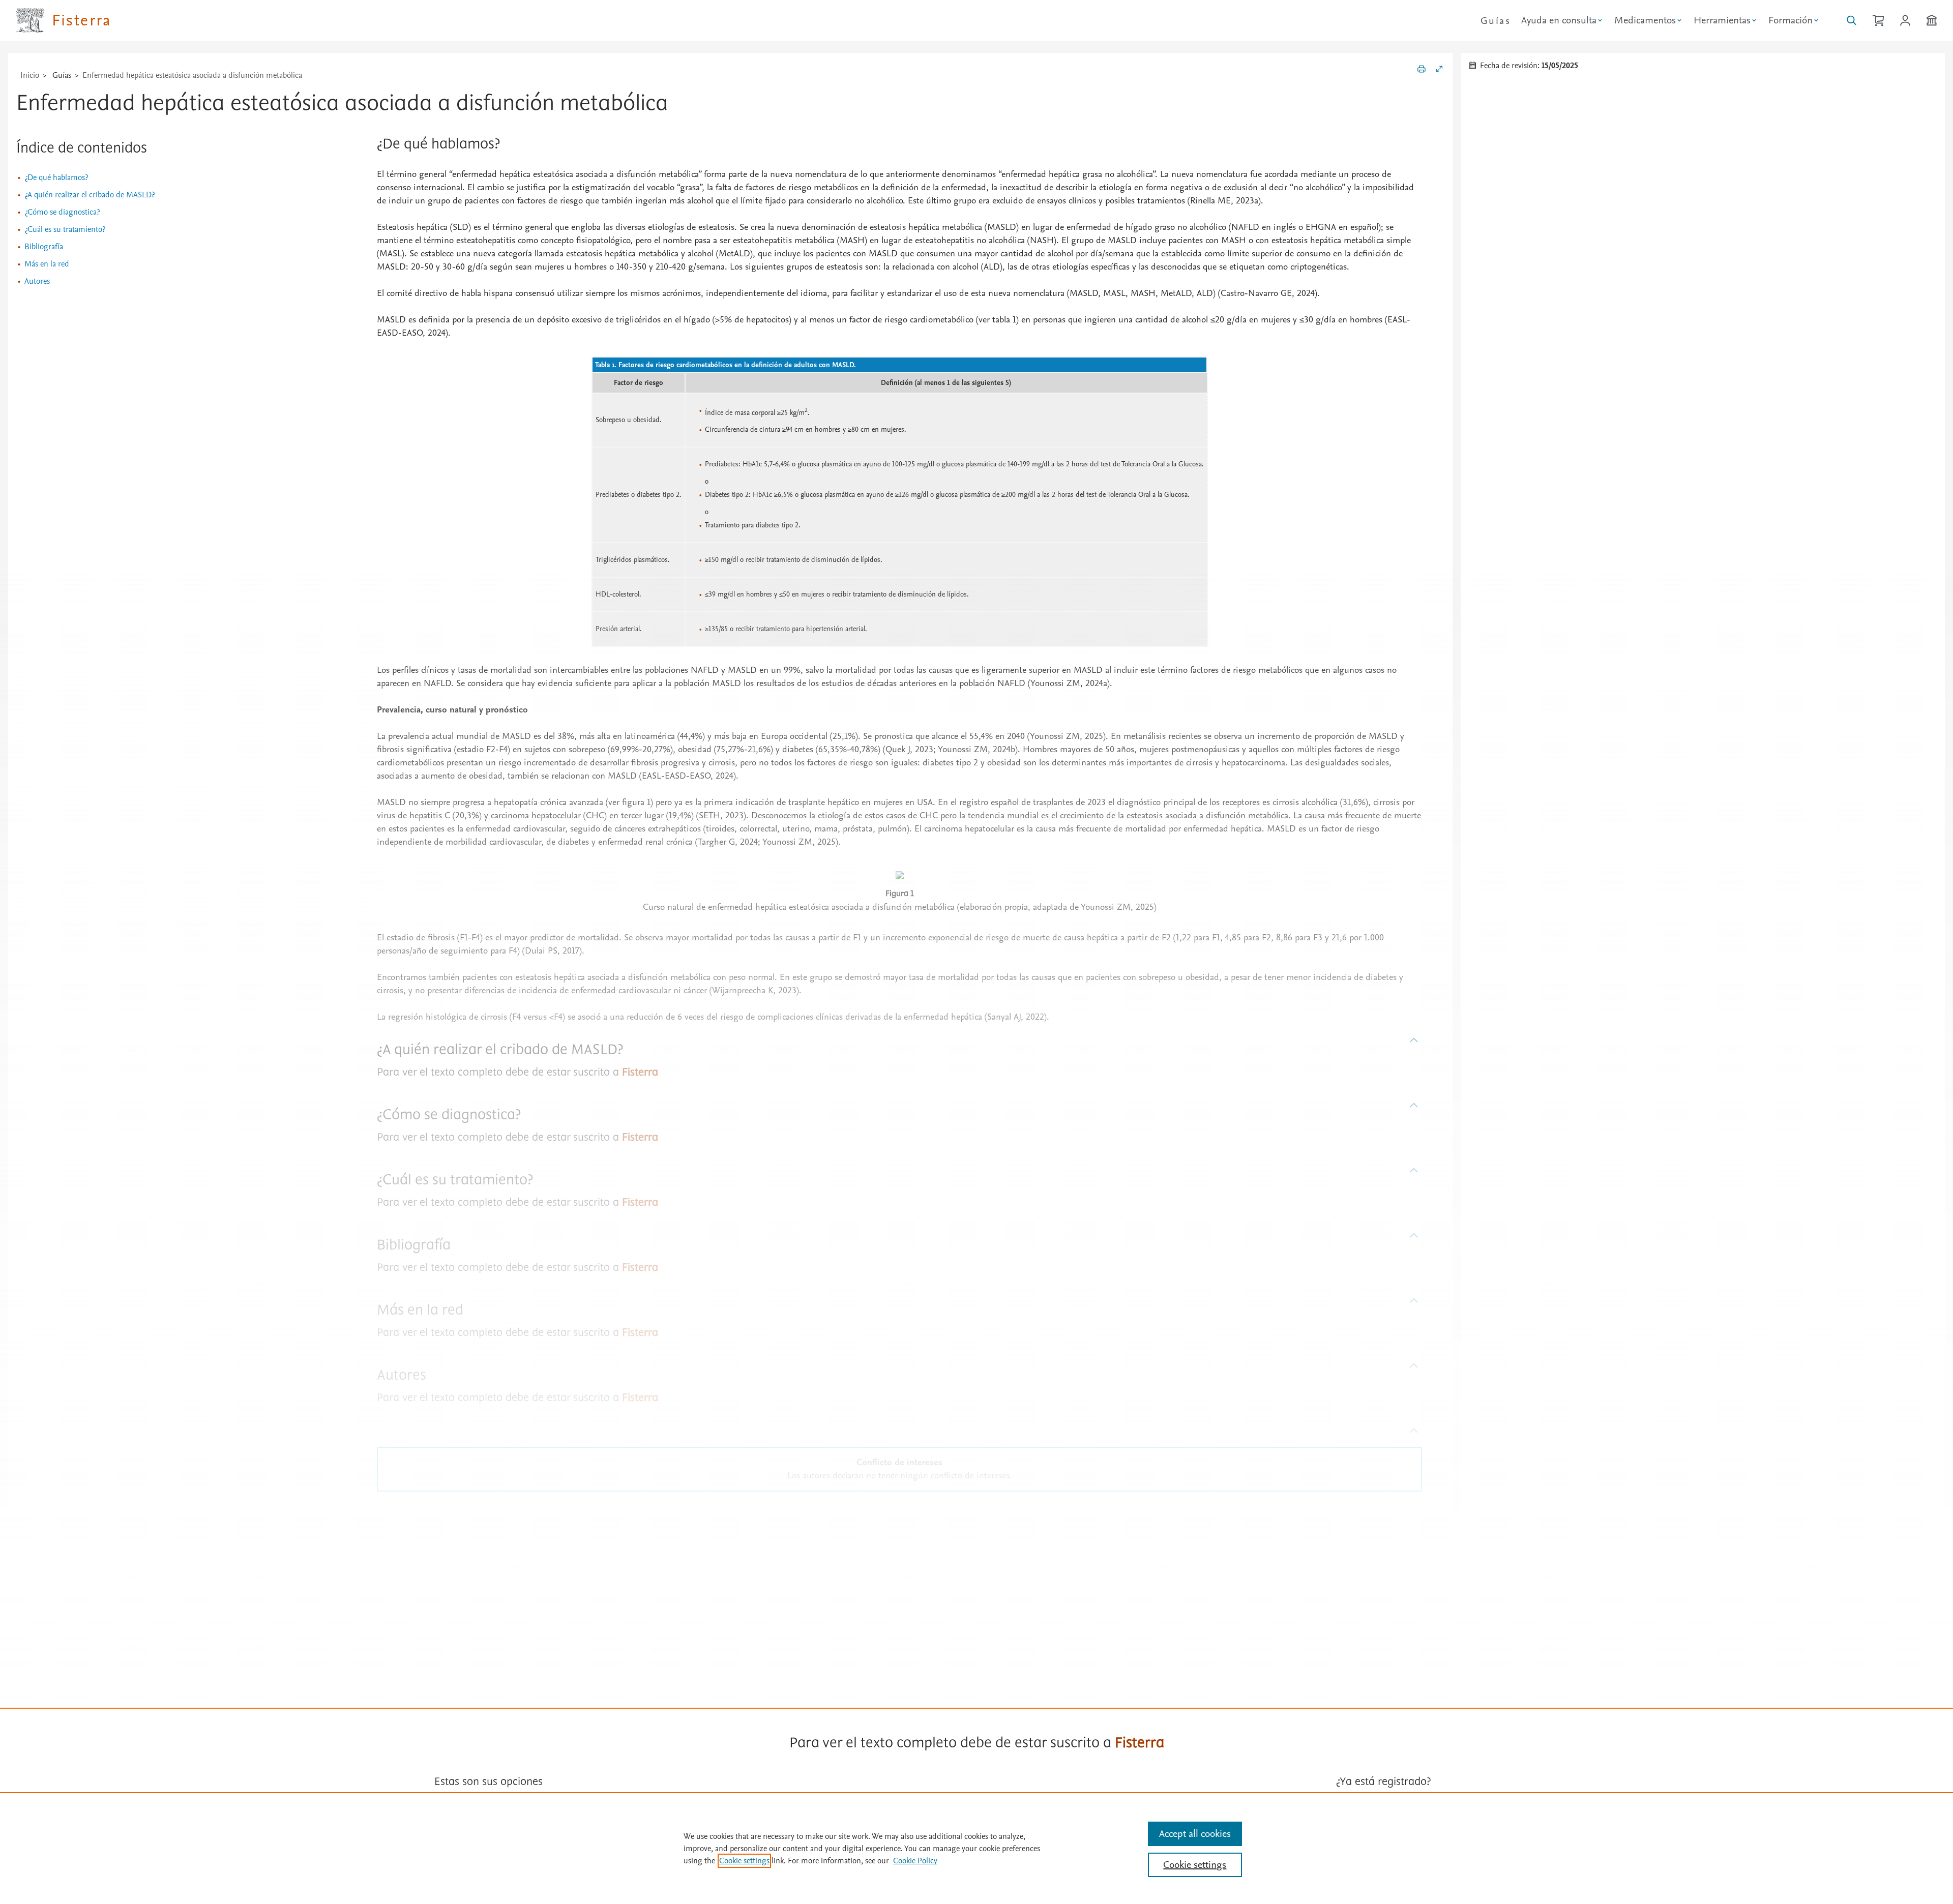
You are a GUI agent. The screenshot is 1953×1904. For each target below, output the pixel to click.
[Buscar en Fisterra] (1852, 20)
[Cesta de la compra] (1878, 20)
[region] (976, 1848)
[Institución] (1932, 20)
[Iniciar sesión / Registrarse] (1905, 20)
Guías (1496, 21)
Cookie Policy (915, 1861)
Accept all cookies (1195, 1834)
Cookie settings (744, 1861)
